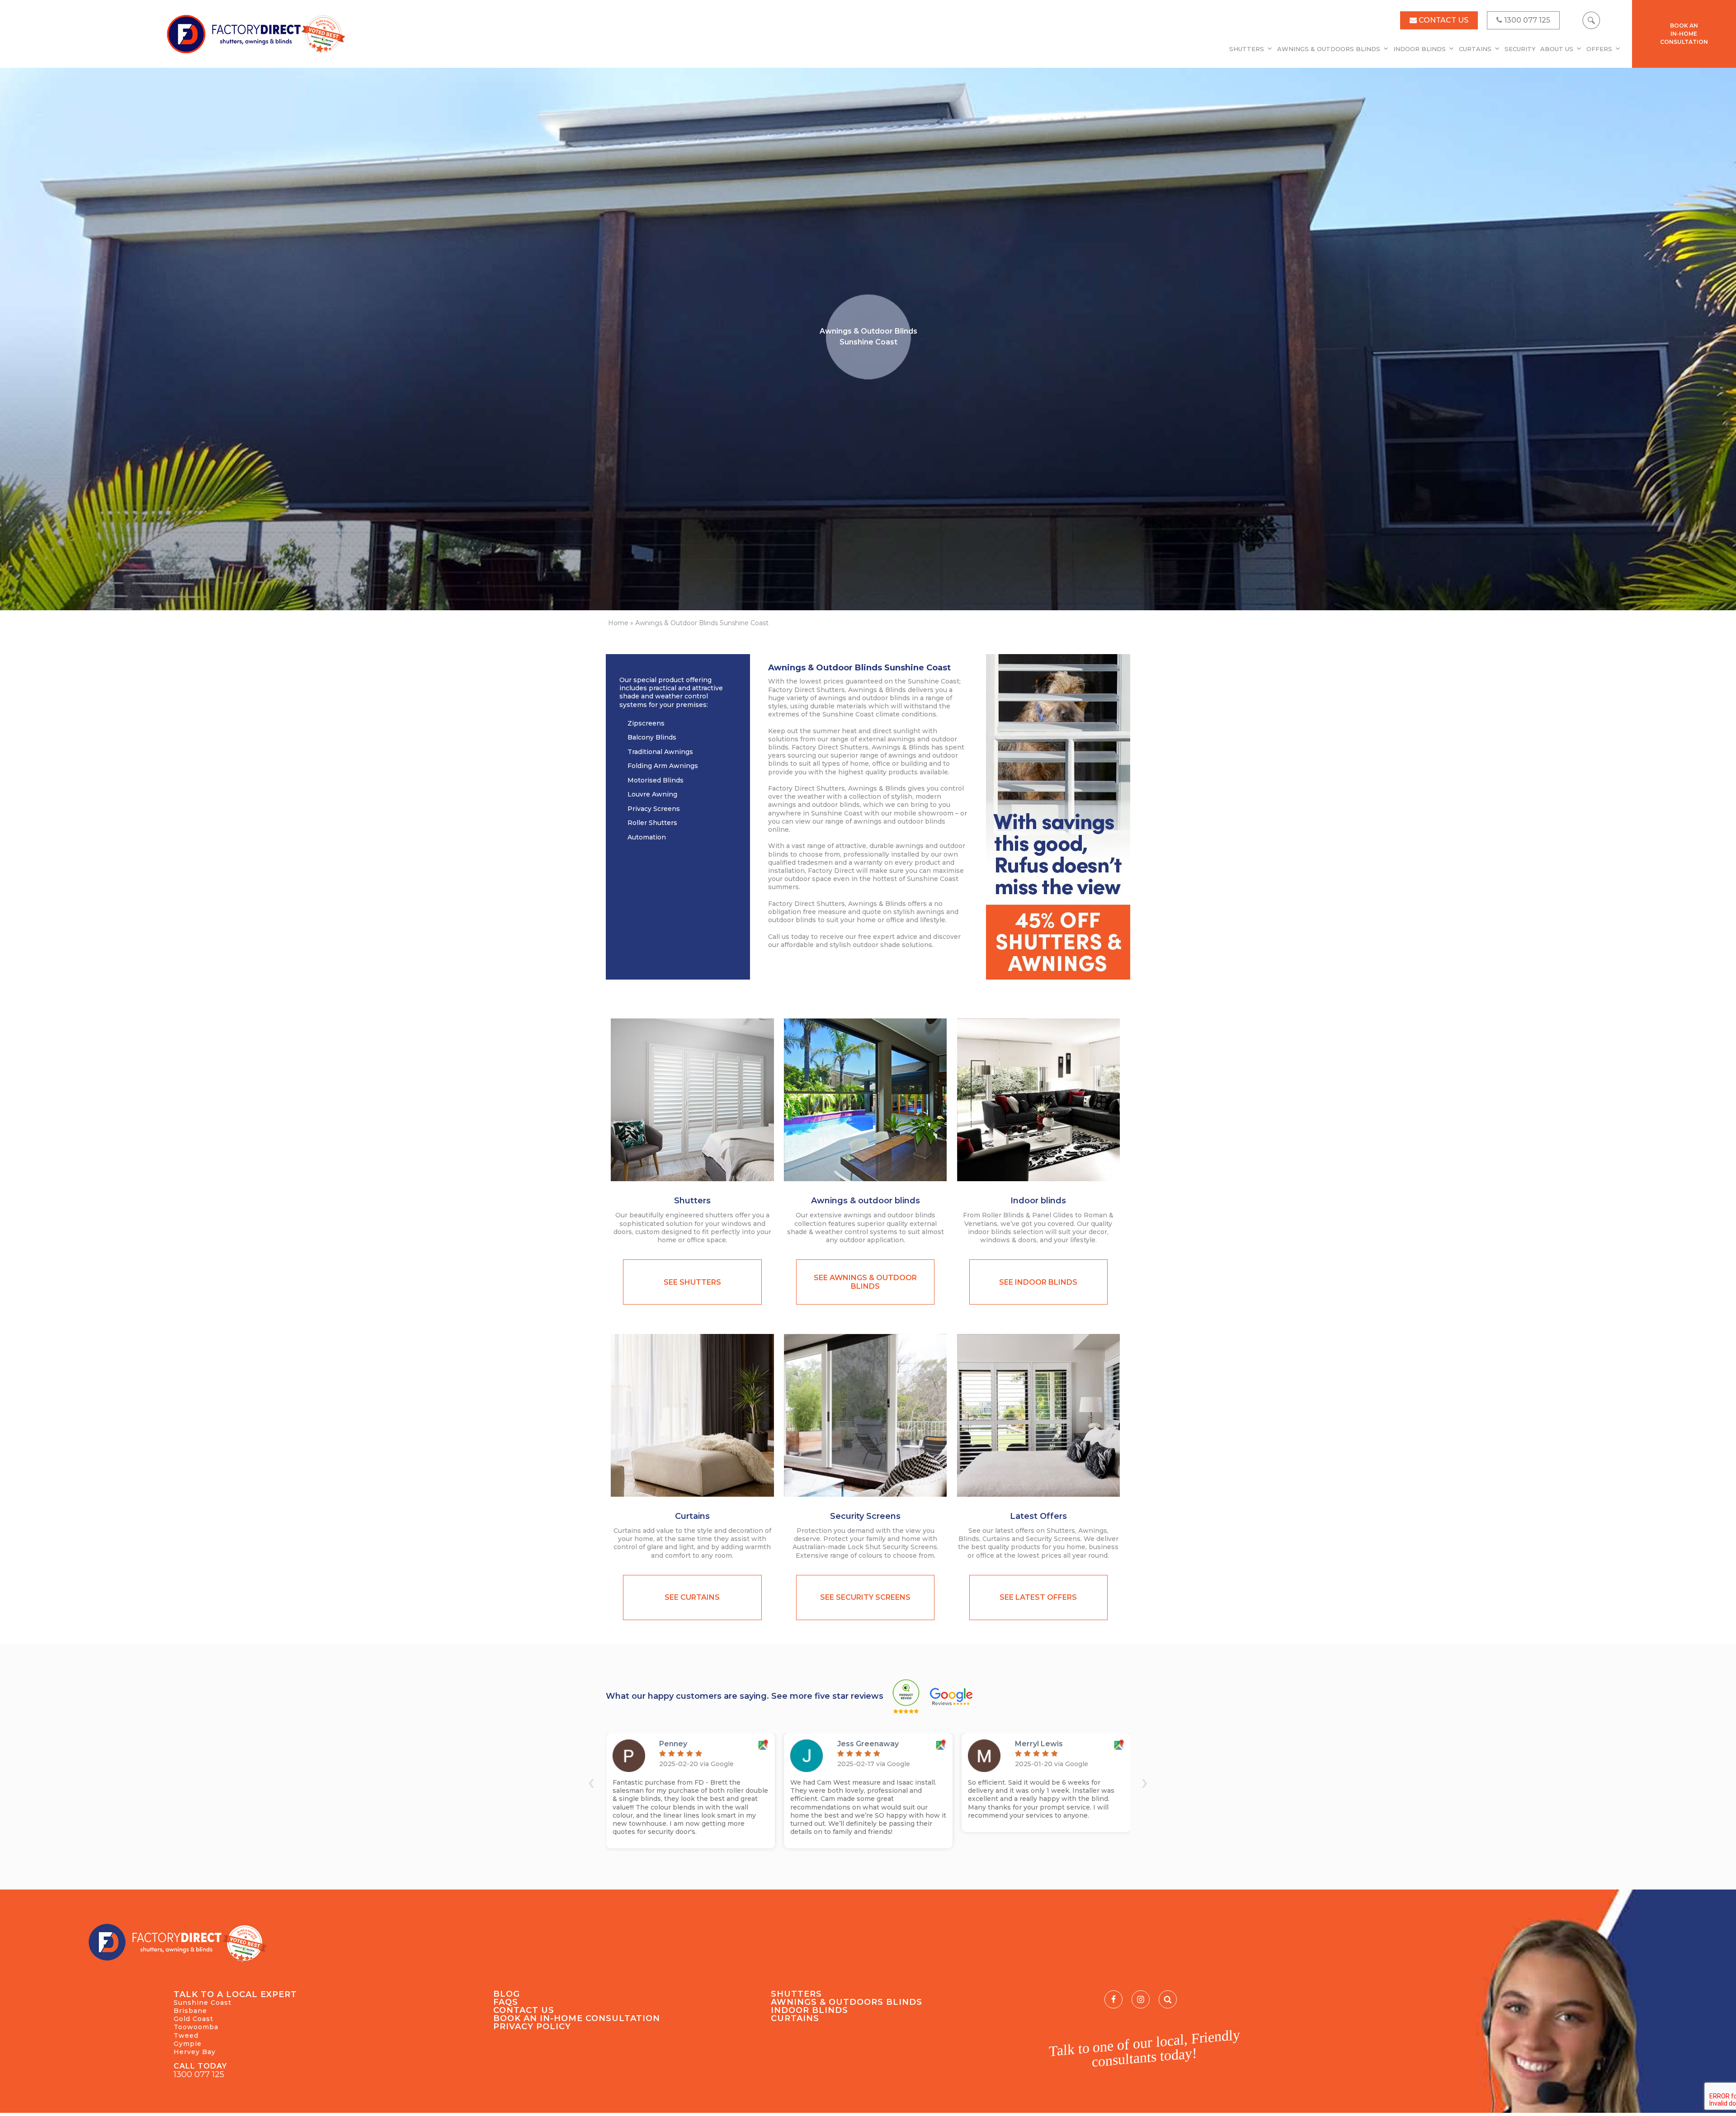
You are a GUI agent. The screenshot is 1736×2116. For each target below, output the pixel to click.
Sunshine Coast (203, 2003)
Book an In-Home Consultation (577, 2018)
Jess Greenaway (868, 1744)
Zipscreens (646, 723)
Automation (647, 837)
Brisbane (190, 2011)
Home (618, 623)
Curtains (1475, 49)
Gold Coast (193, 2019)
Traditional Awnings (660, 752)
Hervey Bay (195, 2052)
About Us (1557, 49)
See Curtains (692, 1597)
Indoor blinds (1038, 1201)
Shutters (1247, 49)
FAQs (506, 2002)
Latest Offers (1038, 1516)
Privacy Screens (654, 809)
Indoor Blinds (1420, 49)
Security (1520, 49)
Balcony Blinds (652, 737)
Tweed (186, 2036)
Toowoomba (196, 2027)
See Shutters (692, 1282)
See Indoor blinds (1038, 1282)
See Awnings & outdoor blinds (865, 1282)
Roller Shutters (652, 823)
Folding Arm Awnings (663, 766)
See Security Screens (865, 1597)
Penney (673, 1744)
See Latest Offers (1038, 1597)
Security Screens (865, 1516)
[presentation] (591, 1782)
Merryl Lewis (1039, 1744)
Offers (1599, 49)
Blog (507, 1994)
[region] (868, 339)
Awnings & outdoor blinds (866, 1201)
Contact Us (524, 2010)
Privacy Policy (532, 2026)
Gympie (188, 2044)
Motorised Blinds (656, 780)
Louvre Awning (652, 794)
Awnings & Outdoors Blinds (1329, 49)
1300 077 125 (199, 2074)
